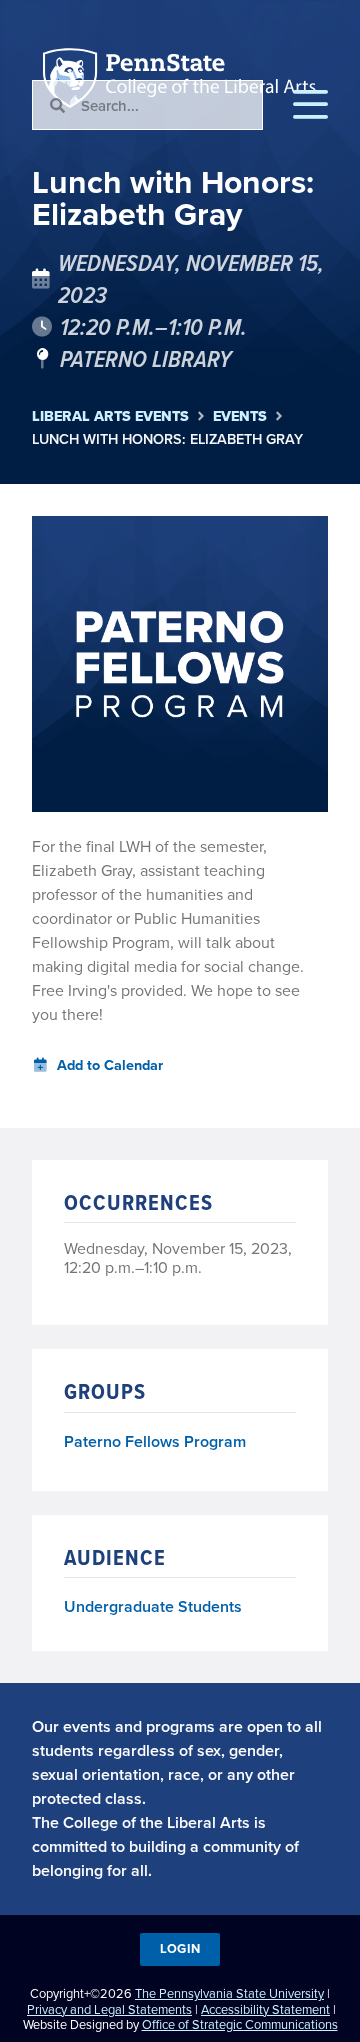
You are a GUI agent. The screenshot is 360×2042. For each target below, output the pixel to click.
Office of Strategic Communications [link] (240, 2024)
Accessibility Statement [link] (265, 2009)
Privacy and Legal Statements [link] (109, 2009)
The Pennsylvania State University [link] (229, 1993)
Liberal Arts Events (110, 416)
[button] (310, 105)
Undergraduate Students (153, 1606)
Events (240, 416)
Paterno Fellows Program (155, 1442)
